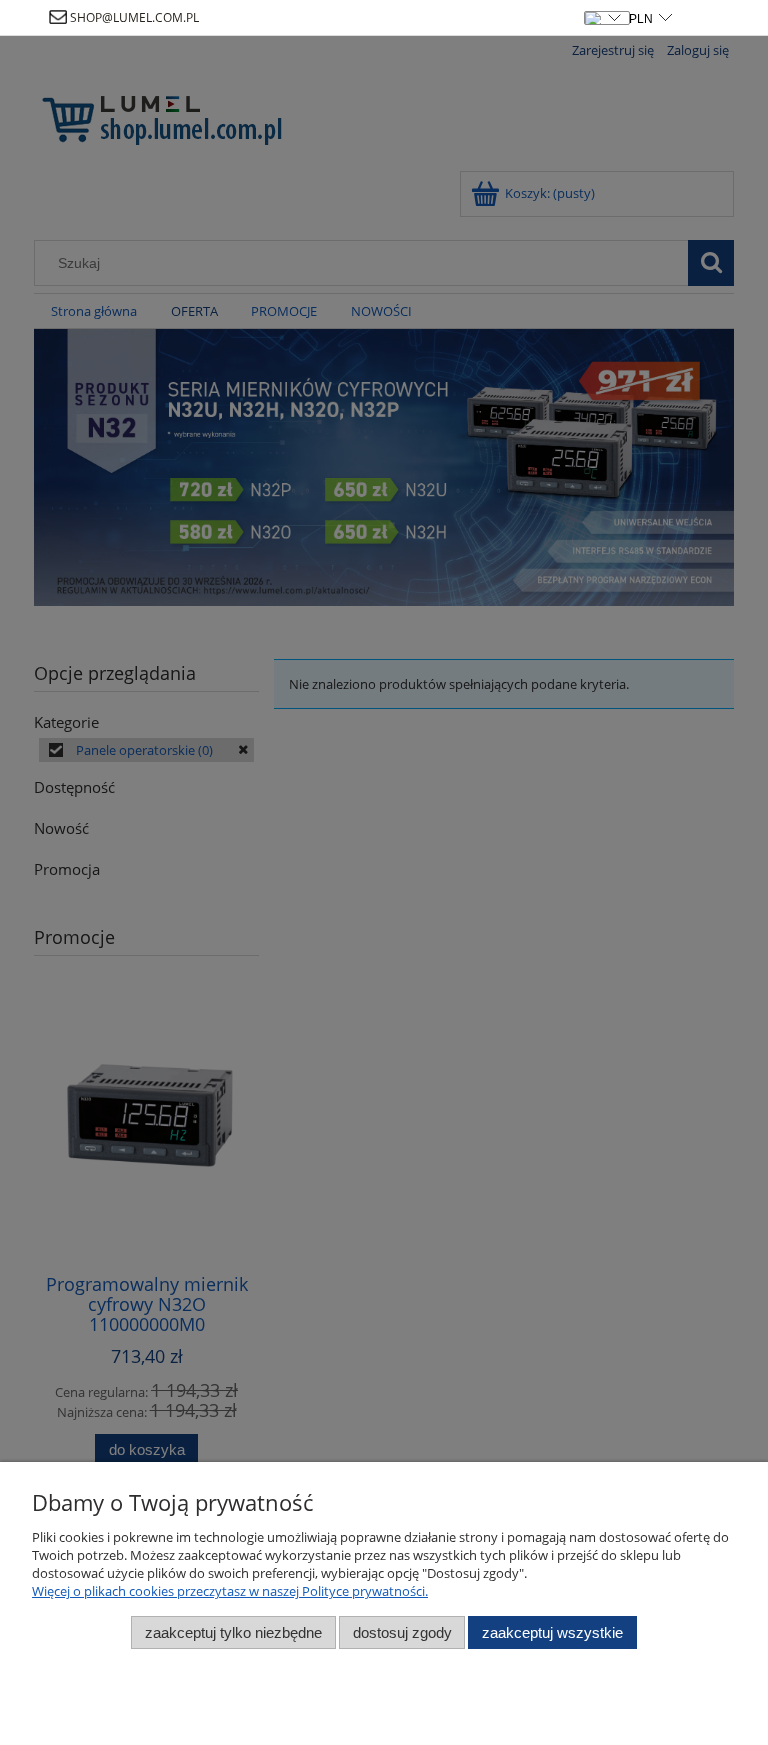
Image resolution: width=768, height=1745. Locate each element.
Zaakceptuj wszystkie (552, 1632)
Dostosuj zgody (402, 1632)
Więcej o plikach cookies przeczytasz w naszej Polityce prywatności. (230, 1591)
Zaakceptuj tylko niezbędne (233, 1632)
